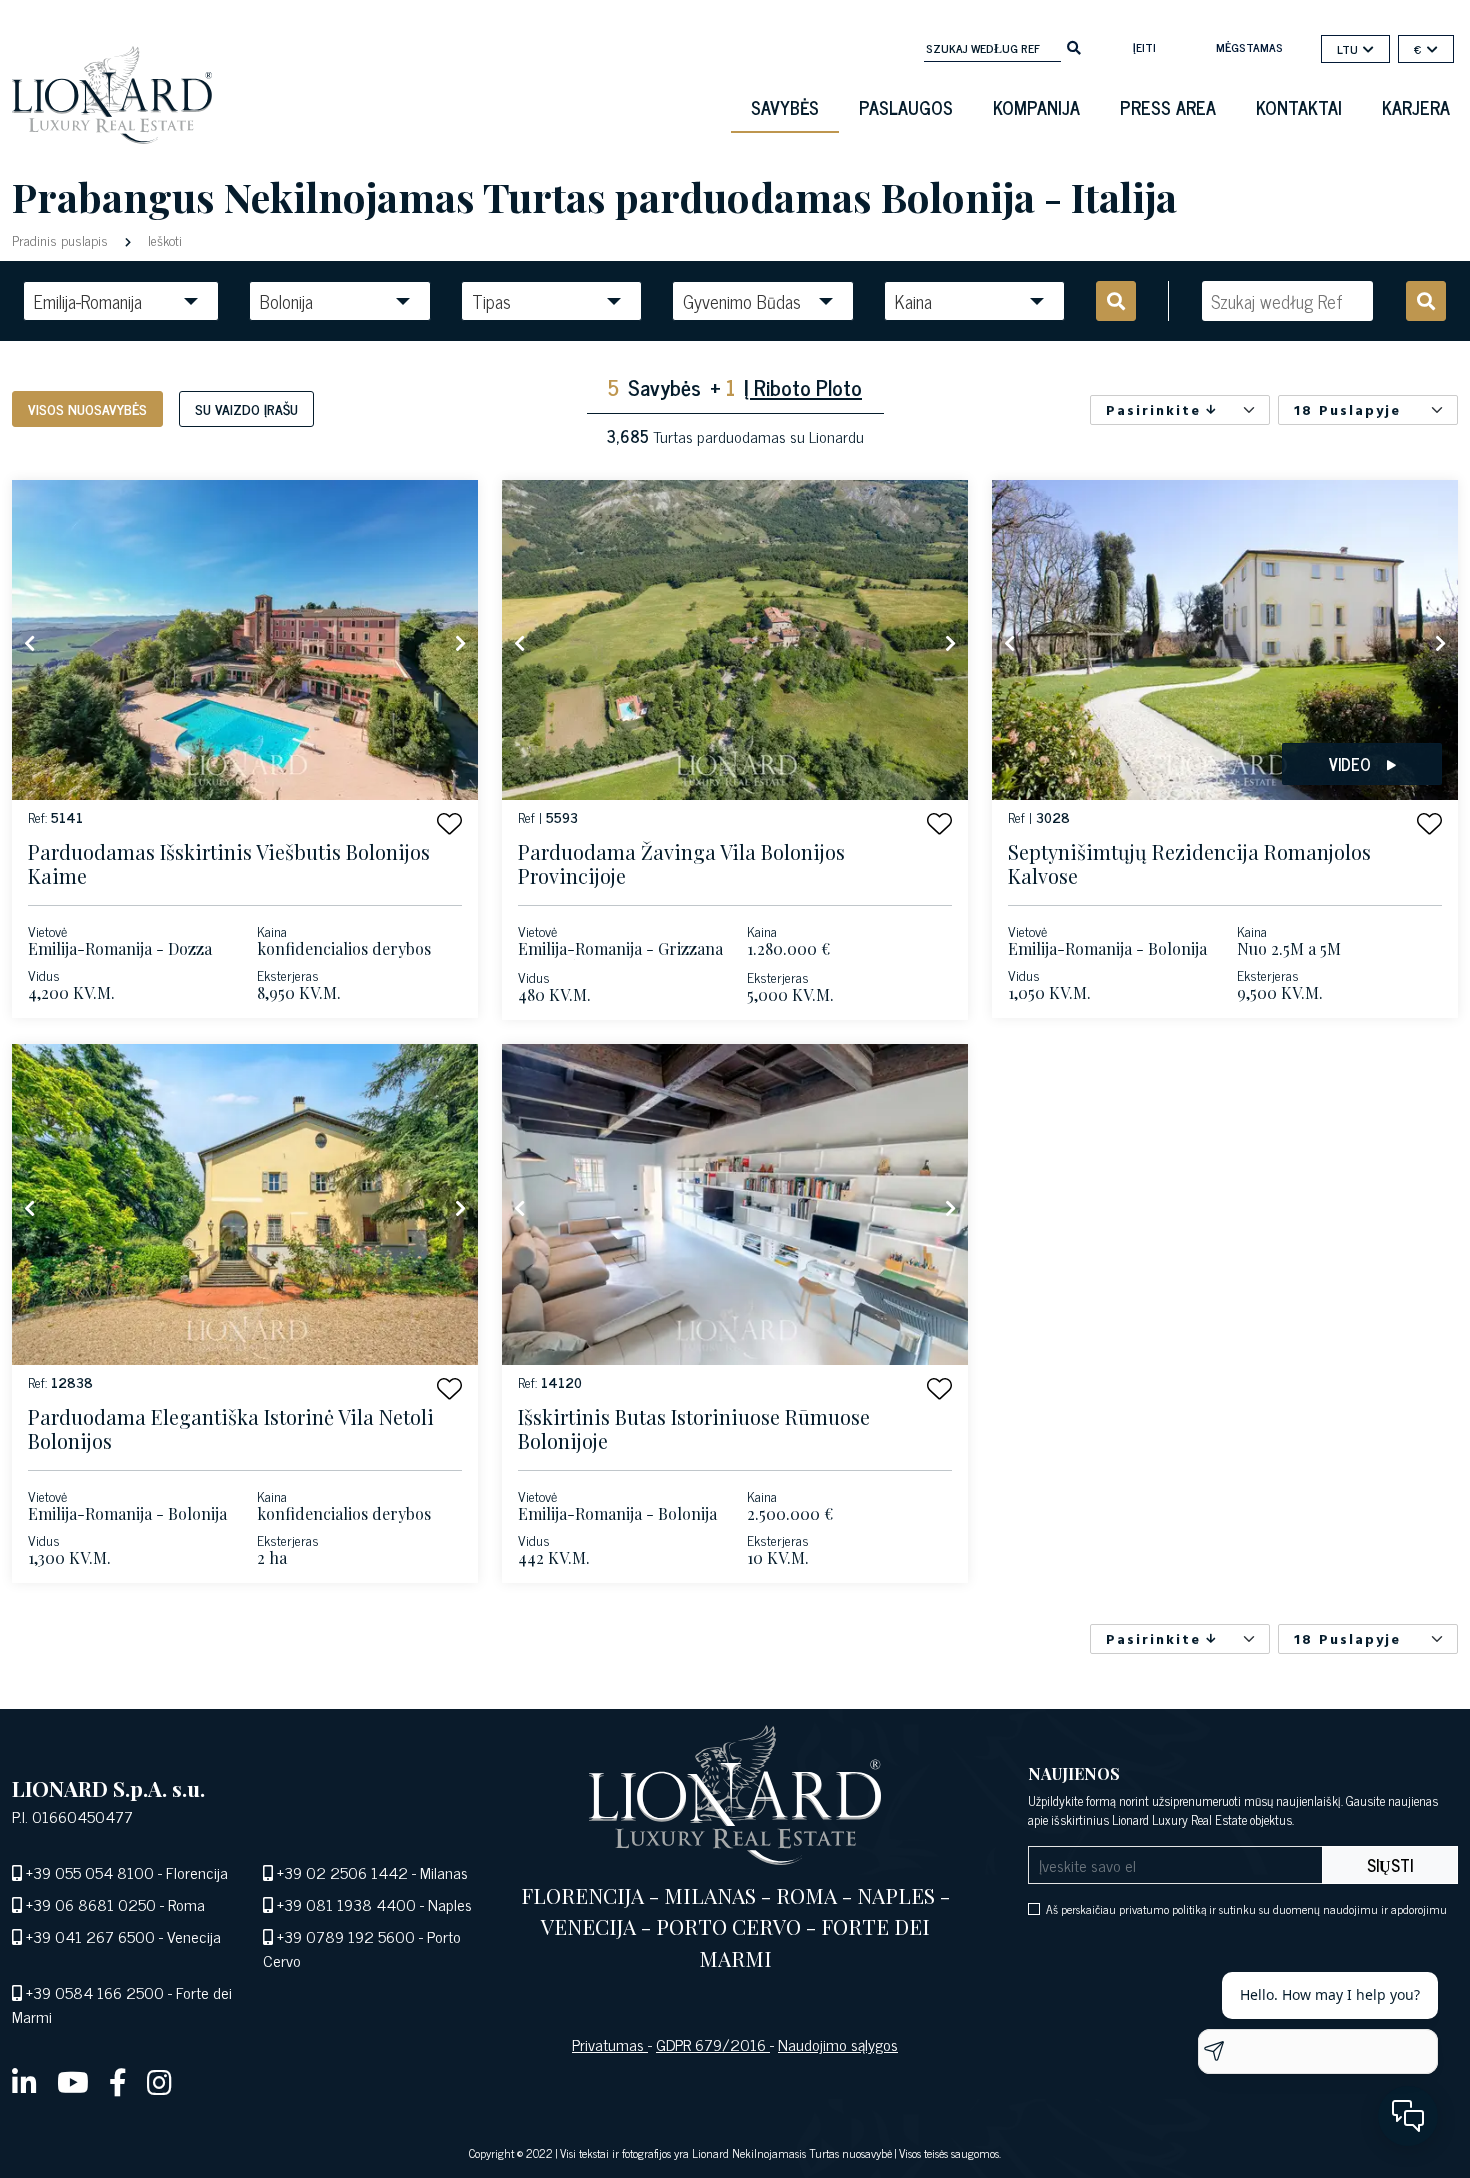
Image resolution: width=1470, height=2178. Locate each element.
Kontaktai (1299, 107)
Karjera (1416, 107)
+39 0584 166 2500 (95, 1992)
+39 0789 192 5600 (346, 1936)
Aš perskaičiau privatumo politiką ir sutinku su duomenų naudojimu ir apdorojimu (1246, 1909)
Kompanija (1036, 107)
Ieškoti (163, 239)
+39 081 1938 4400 (346, 1904)
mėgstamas (1249, 47)
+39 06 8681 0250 (91, 1904)
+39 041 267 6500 (90, 1936)
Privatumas (610, 2044)
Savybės (785, 107)
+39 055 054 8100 (90, 1872)
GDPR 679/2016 (713, 2044)
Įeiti (1144, 47)
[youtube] (73, 2081)
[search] (1074, 46)
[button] (449, 823)
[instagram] (159, 2081)
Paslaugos (906, 107)
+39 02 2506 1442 (342, 1872)
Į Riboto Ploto (803, 386)
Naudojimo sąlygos (838, 2044)
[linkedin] (24, 2081)
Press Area (1168, 107)
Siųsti (1390, 1865)
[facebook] (118, 2081)
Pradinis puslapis (62, 239)
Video (1350, 764)
